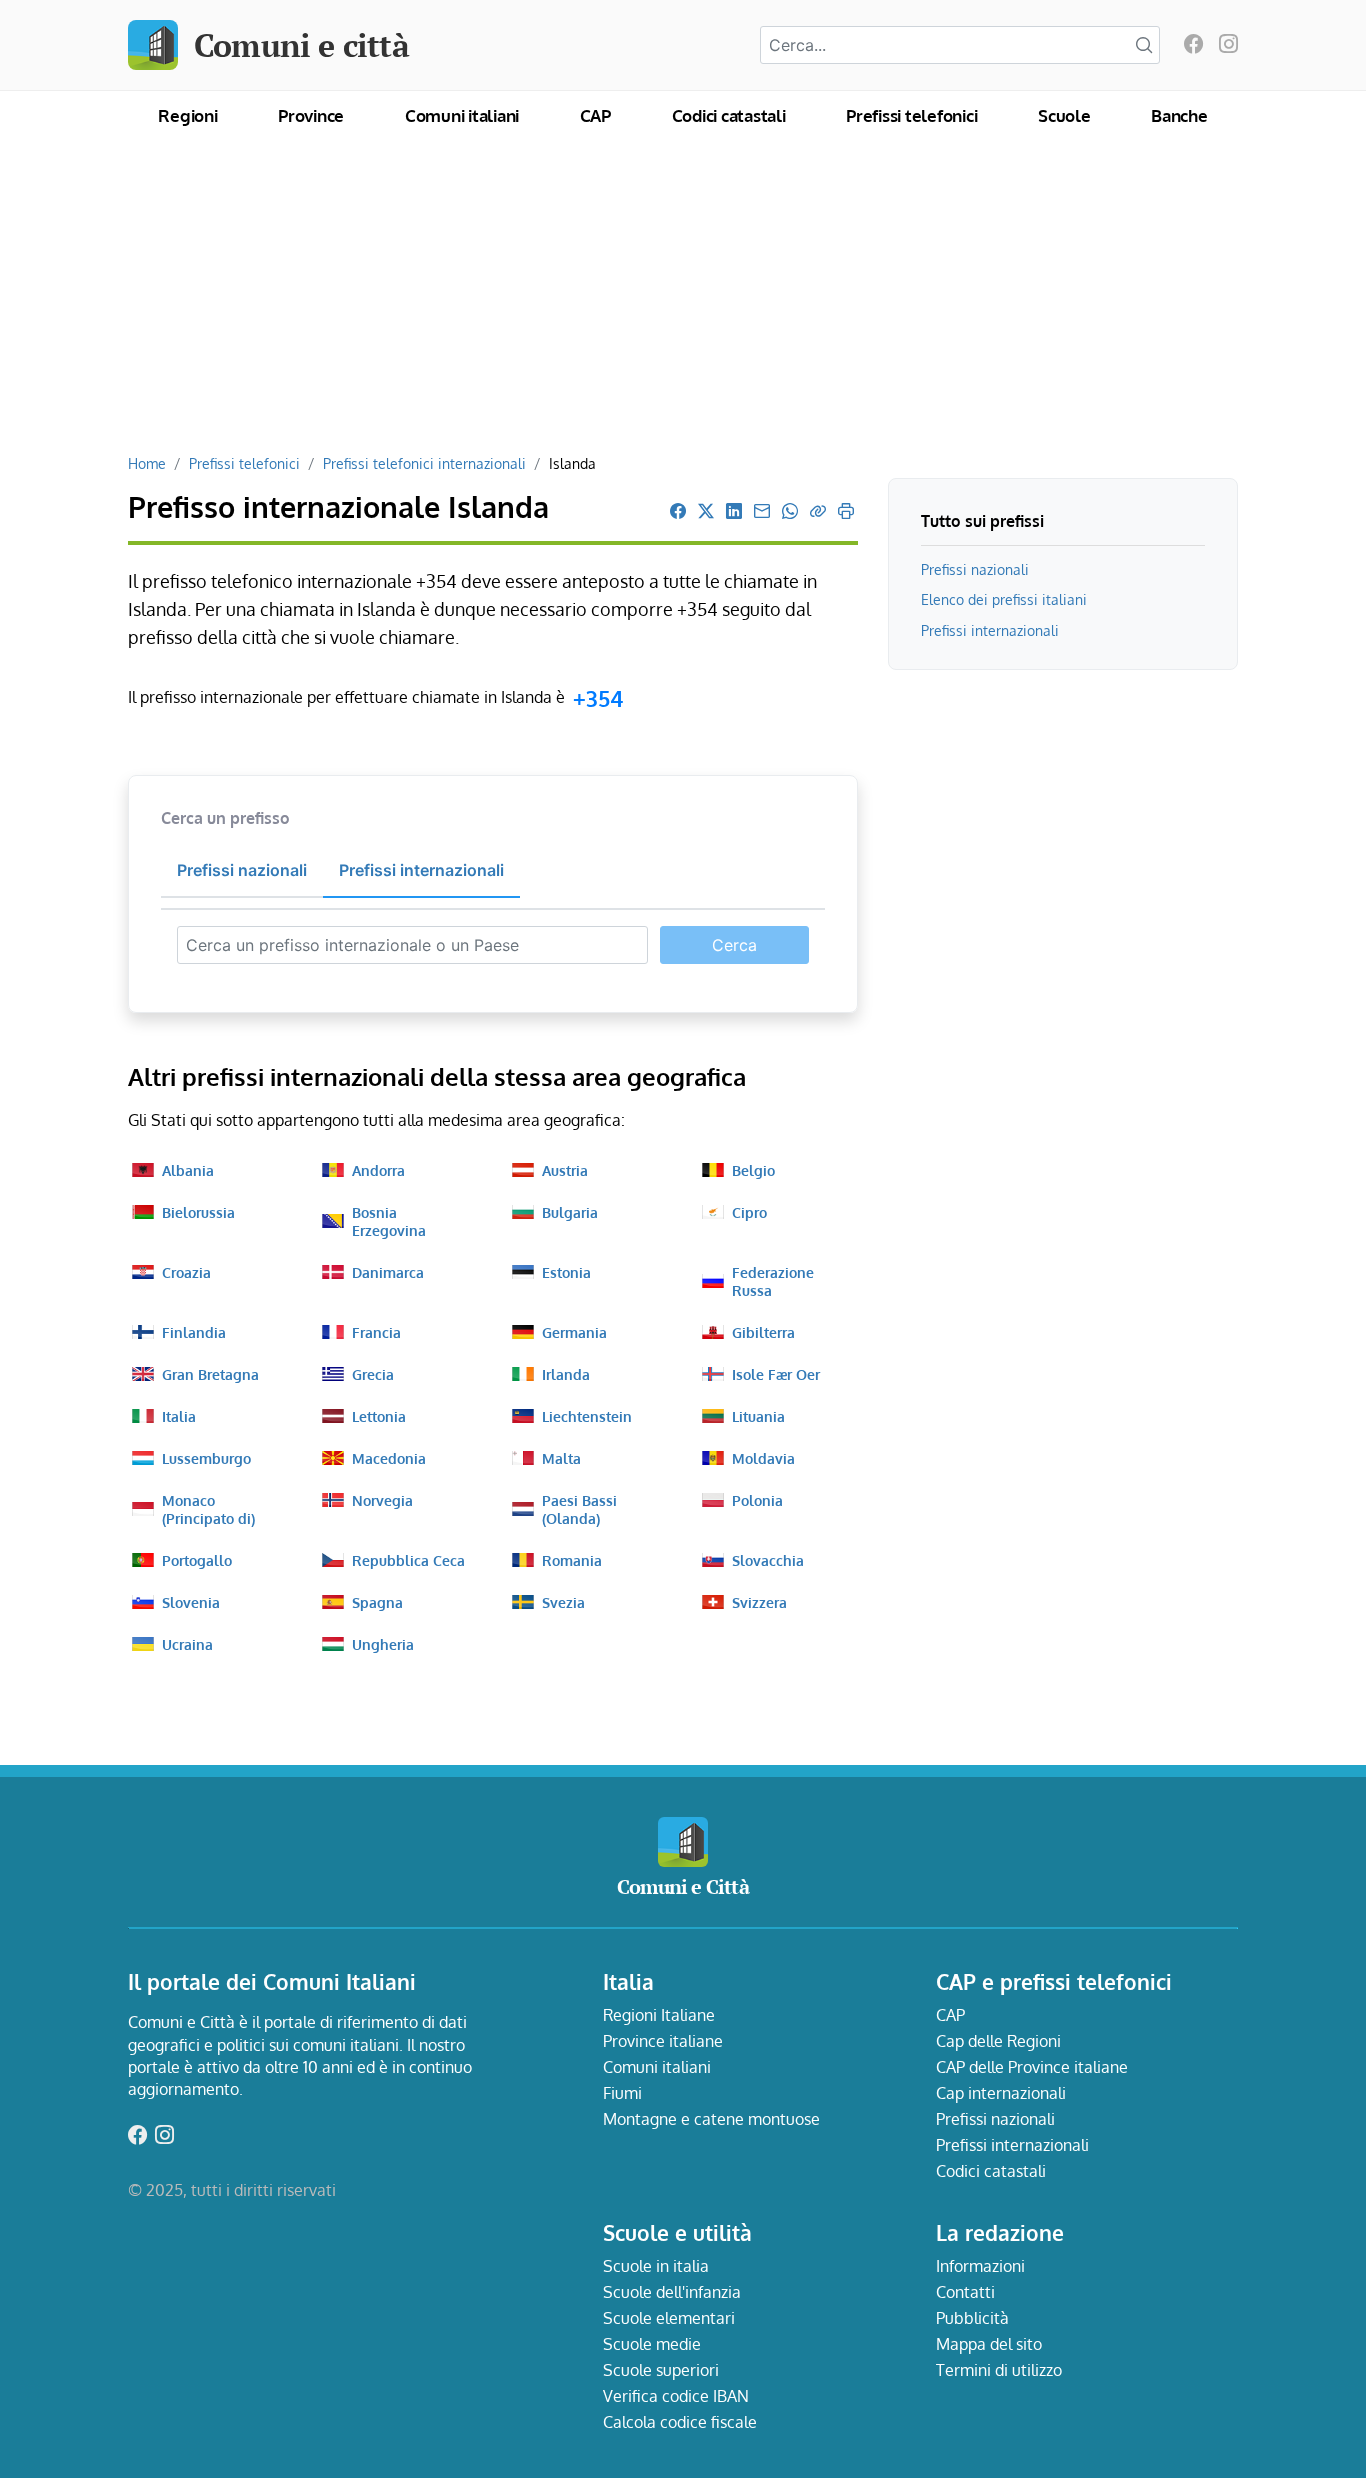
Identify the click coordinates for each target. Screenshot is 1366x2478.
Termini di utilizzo (999, 2370)
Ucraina (187, 1644)
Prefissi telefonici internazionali (424, 463)
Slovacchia (768, 1560)
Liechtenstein (587, 1416)
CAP (595, 115)
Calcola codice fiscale (680, 2422)
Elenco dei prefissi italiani (1004, 599)
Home (147, 463)
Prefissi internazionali (990, 630)
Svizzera (759, 1602)
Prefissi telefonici (911, 115)
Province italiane (663, 2041)
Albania (188, 1170)
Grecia (373, 1374)
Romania (572, 1560)
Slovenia (191, 1602)
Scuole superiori (661, 2370)
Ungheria (383, 1644)
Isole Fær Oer (776, 1374)
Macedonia (389, 1458)
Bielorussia (198, 1212)
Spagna (377, 1602)
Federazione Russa (773, 1281)
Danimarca (388, 1272)
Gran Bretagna (210, 1374)
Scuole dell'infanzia (672, 2292)
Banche (1179, 115)
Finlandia (194, 1332)
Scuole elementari (669, 2318)
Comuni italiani (462, 115)
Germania (574, 1332)
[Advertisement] (683, 304)
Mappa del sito (989, 2344)
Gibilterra (763, 1332)
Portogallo (197, 1560)
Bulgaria (570, 1212)
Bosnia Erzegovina (389, 1221)
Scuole (1064, 115)
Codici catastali (729, 115)
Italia (179, 1416)
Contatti (965, 2292)
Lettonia (379, 1416)
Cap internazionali (1001, 2093)
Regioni (187, 115)
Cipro (749, 1212)
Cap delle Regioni (998, 2041)
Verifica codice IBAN (676, 2396)
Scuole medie (652, 2344)
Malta (561, 1458)
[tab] (242, 871)
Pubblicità (972, 2318)
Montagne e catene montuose (711, 2119)
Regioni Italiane (659, 2015)
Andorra (378, 1170)
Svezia (563, 1602)
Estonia (566, 1272)
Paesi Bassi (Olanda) (579, 1509)
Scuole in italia (656, 2266)
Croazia (186, 1272)
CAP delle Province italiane (1032, 2067)
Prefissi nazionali (975, 569)
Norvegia (382, 1500)
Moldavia (763, 1458)
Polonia (757, 1500)
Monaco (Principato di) (208, 1509)
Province (311, 115)
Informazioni (980, 2266)
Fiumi (622, 2093)
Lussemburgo (206, 1458)
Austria (565, 1170)
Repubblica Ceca (408, 1560)
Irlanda (566, 1374)
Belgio (753, 1170)
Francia (376, 1332)
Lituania (758, 1416)
